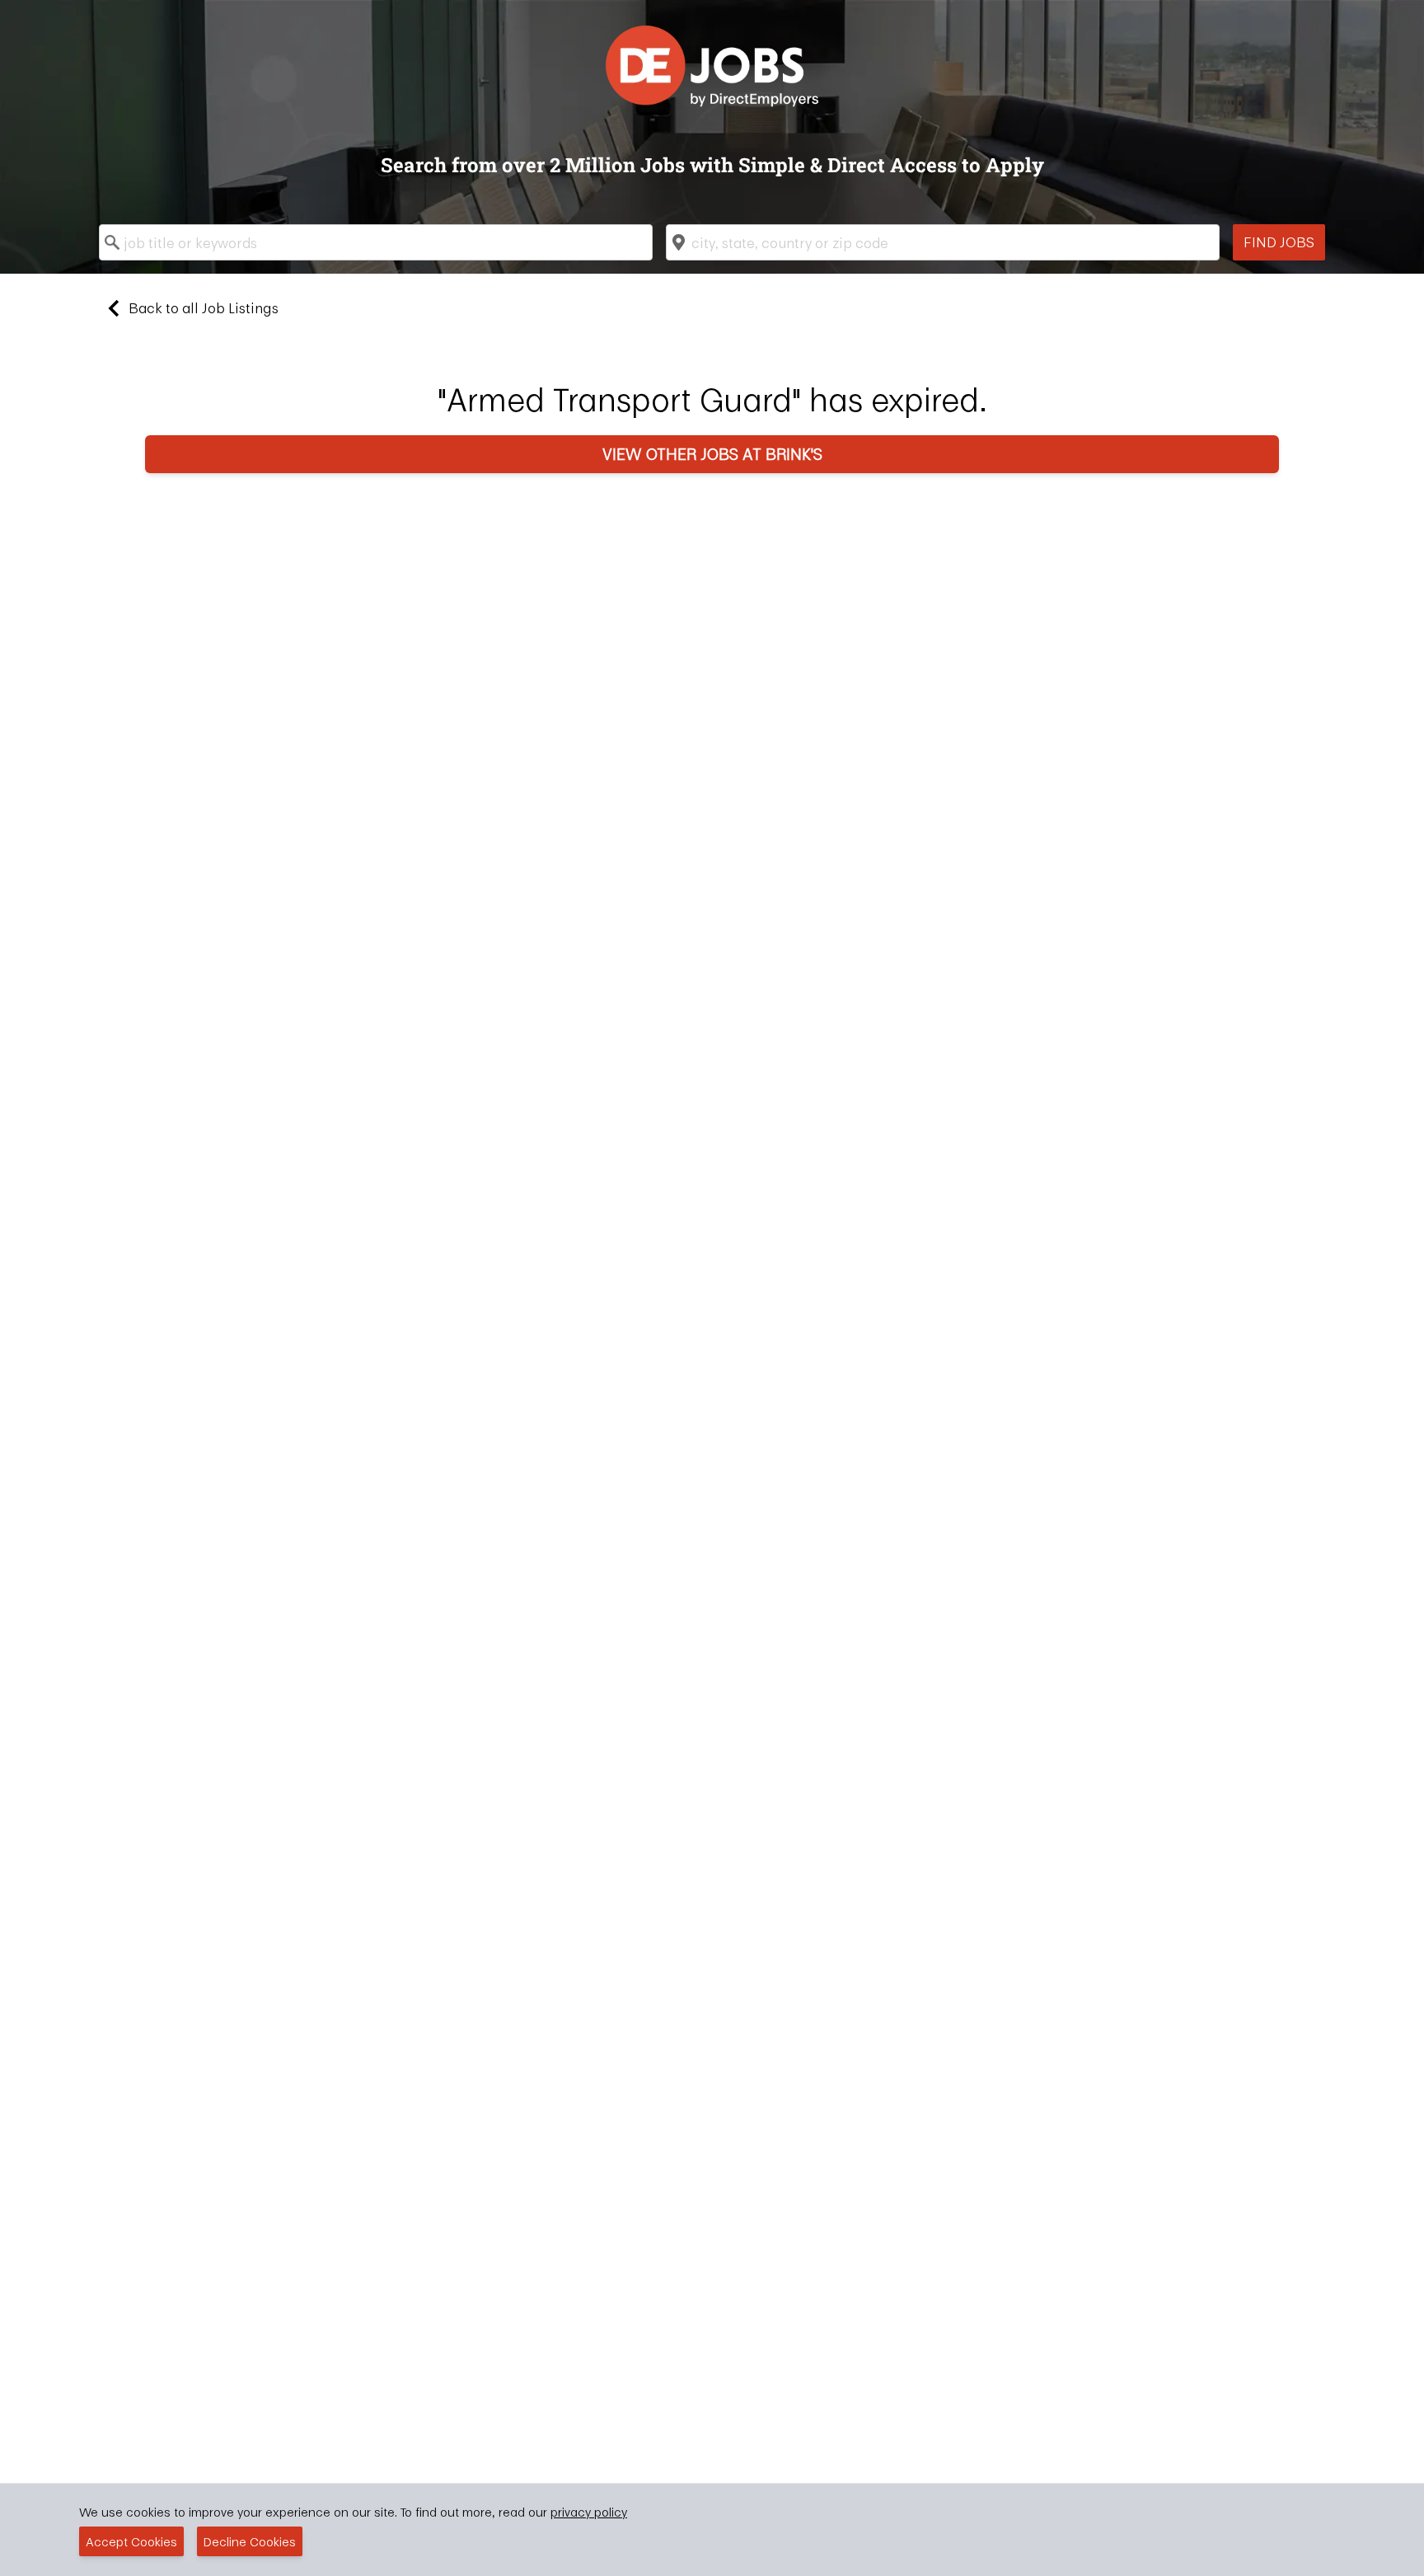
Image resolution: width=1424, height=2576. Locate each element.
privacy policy (589, 2512)
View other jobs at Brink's (712, 454)
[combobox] (376, 242)
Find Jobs (1279, 242)
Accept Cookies (131, 2541)
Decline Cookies (250, 2541)
